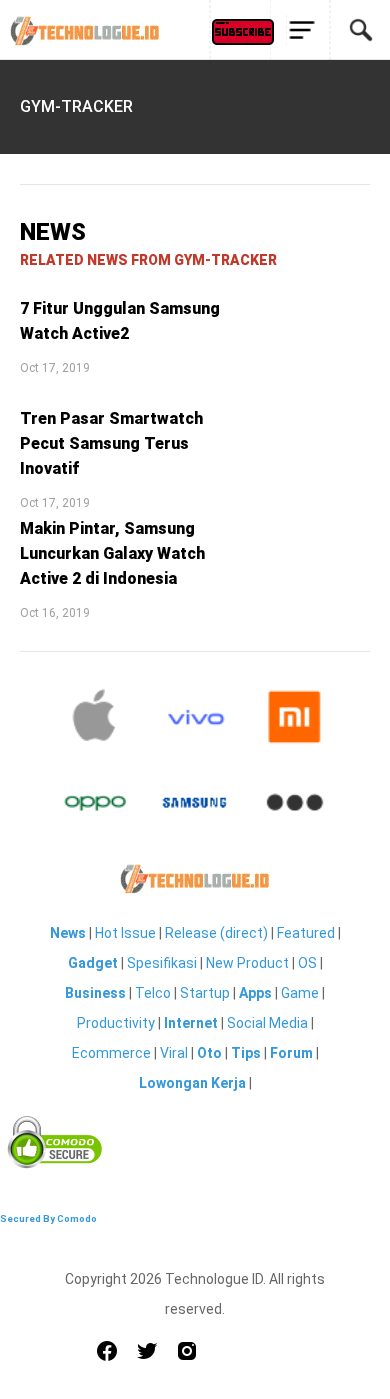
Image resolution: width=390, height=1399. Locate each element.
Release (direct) (216, 933)
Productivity (116, 1023)
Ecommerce (111, 1053)
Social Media (267, 1023)
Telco (153, 993)
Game (300, 993)
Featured (306, 933)
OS (307, 963)
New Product (247, 963)
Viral (174, 1053)
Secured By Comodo (48, 1218)
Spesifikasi (162, 963)
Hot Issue (125, 933)
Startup (205, 993)
